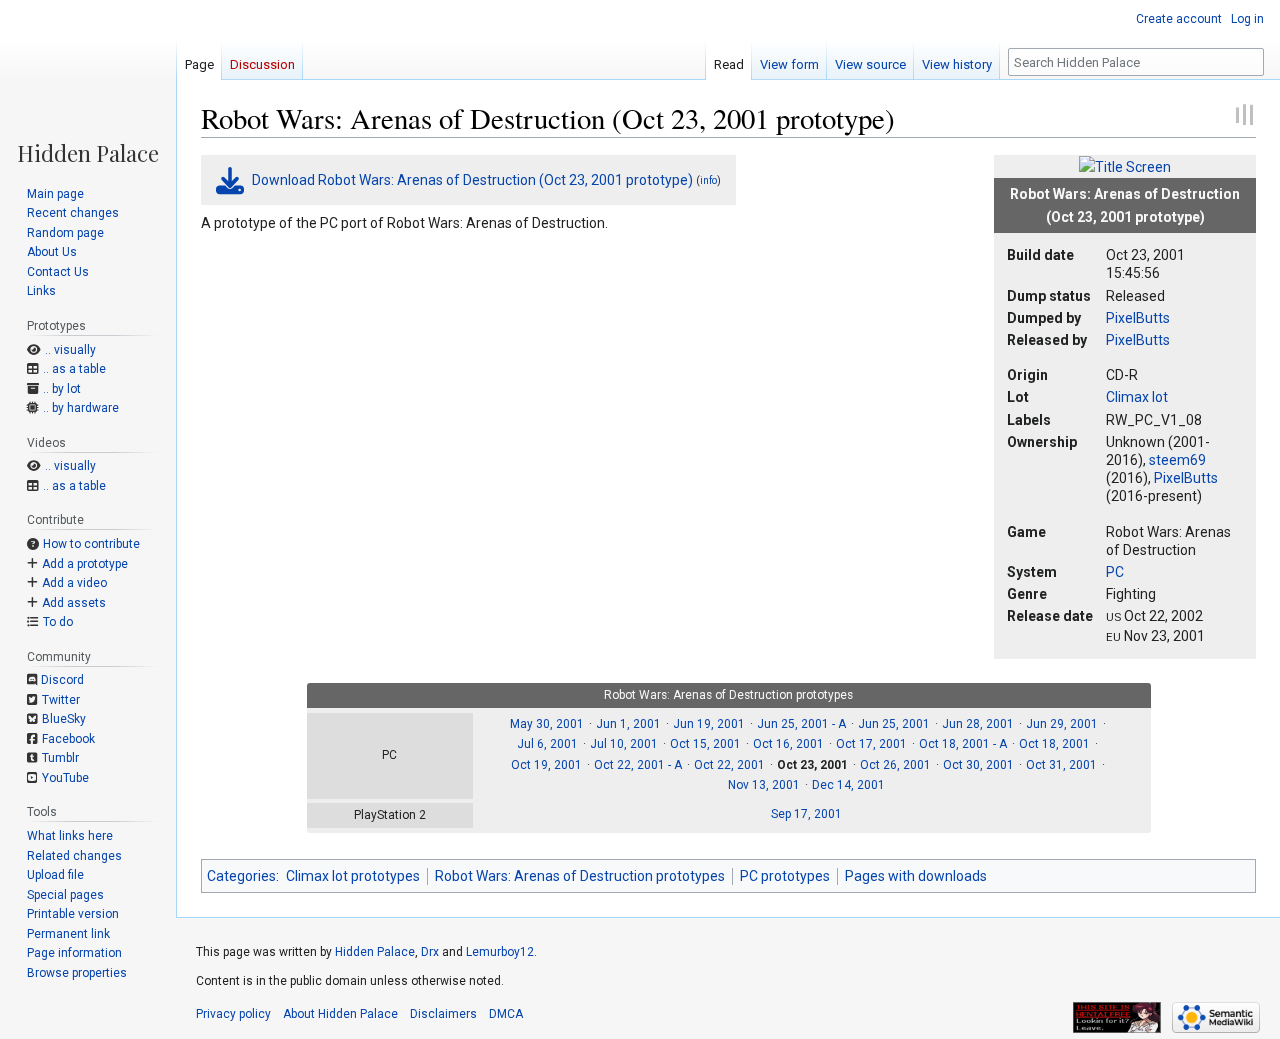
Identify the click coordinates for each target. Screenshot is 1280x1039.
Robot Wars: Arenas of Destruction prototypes (580, 876)
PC (1115, 572)
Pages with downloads (916, 876)
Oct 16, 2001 (788, 744)
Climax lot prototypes (353, 876)
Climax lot (1137, 397)
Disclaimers (443, 1014)
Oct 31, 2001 (1061, 765)
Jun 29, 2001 (1062, 724)
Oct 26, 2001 (895, 765)
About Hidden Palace (340, 1014)
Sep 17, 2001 (806, 814)
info (708, 180)
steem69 (1177, 460)
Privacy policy (233, 1014)
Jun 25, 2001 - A (801, 724)
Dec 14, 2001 (848, 785)
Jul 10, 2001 (624, 744)
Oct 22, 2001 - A (638, 765)
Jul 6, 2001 (547, 744)
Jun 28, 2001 (978, 724)
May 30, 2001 (547, 724)
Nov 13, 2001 (764, 785)
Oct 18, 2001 (1054, 744)
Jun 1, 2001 (628, 724)
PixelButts (1138, 318)
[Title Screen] (1125, 166)
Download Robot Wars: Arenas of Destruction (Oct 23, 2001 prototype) (472, 180)
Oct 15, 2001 (705, 744)
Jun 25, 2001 (894, 724)
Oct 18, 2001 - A (963, 744)
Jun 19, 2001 (709, 724)
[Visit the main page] (88, 82)
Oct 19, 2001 (546, 765)
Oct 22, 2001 (729, 765)
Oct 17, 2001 (871, 744)
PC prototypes (785, 876)
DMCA (506, 1014)
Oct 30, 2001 (978, 765)
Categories (241, 876)
